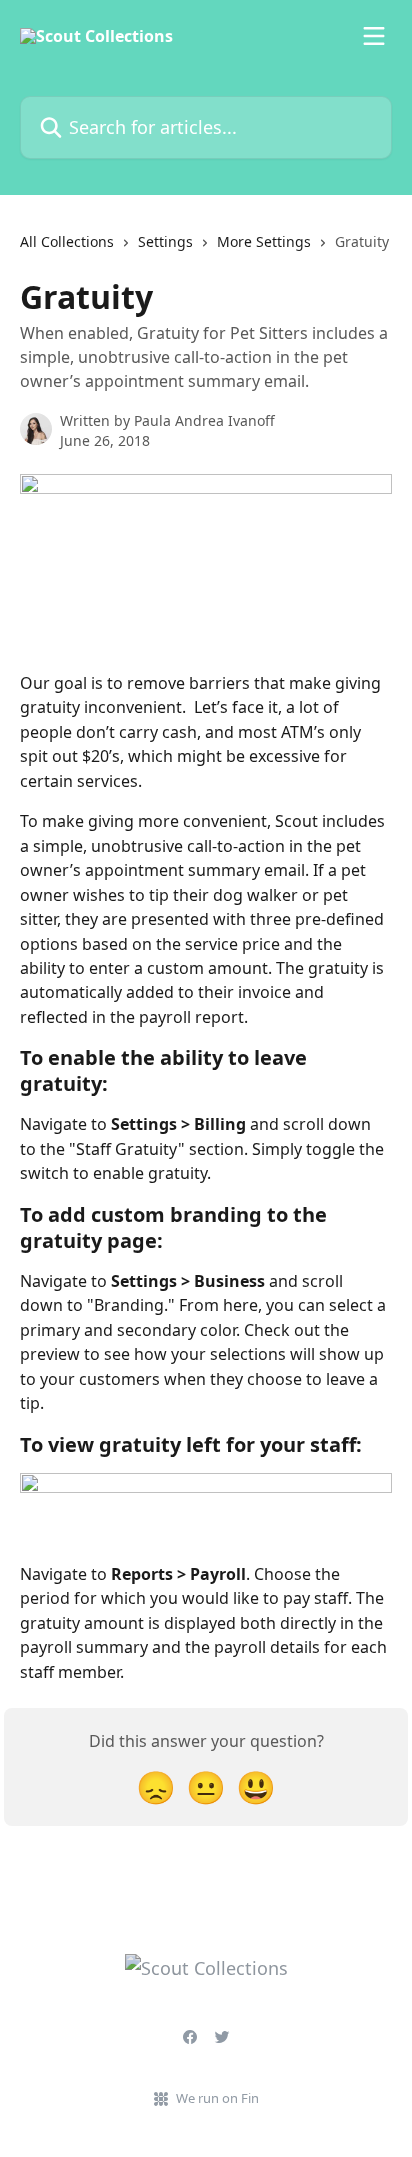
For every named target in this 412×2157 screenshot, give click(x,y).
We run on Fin (217, 2098)
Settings (165, 241)
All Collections (67, 241)
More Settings (264, 241)
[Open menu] (374, 36)
